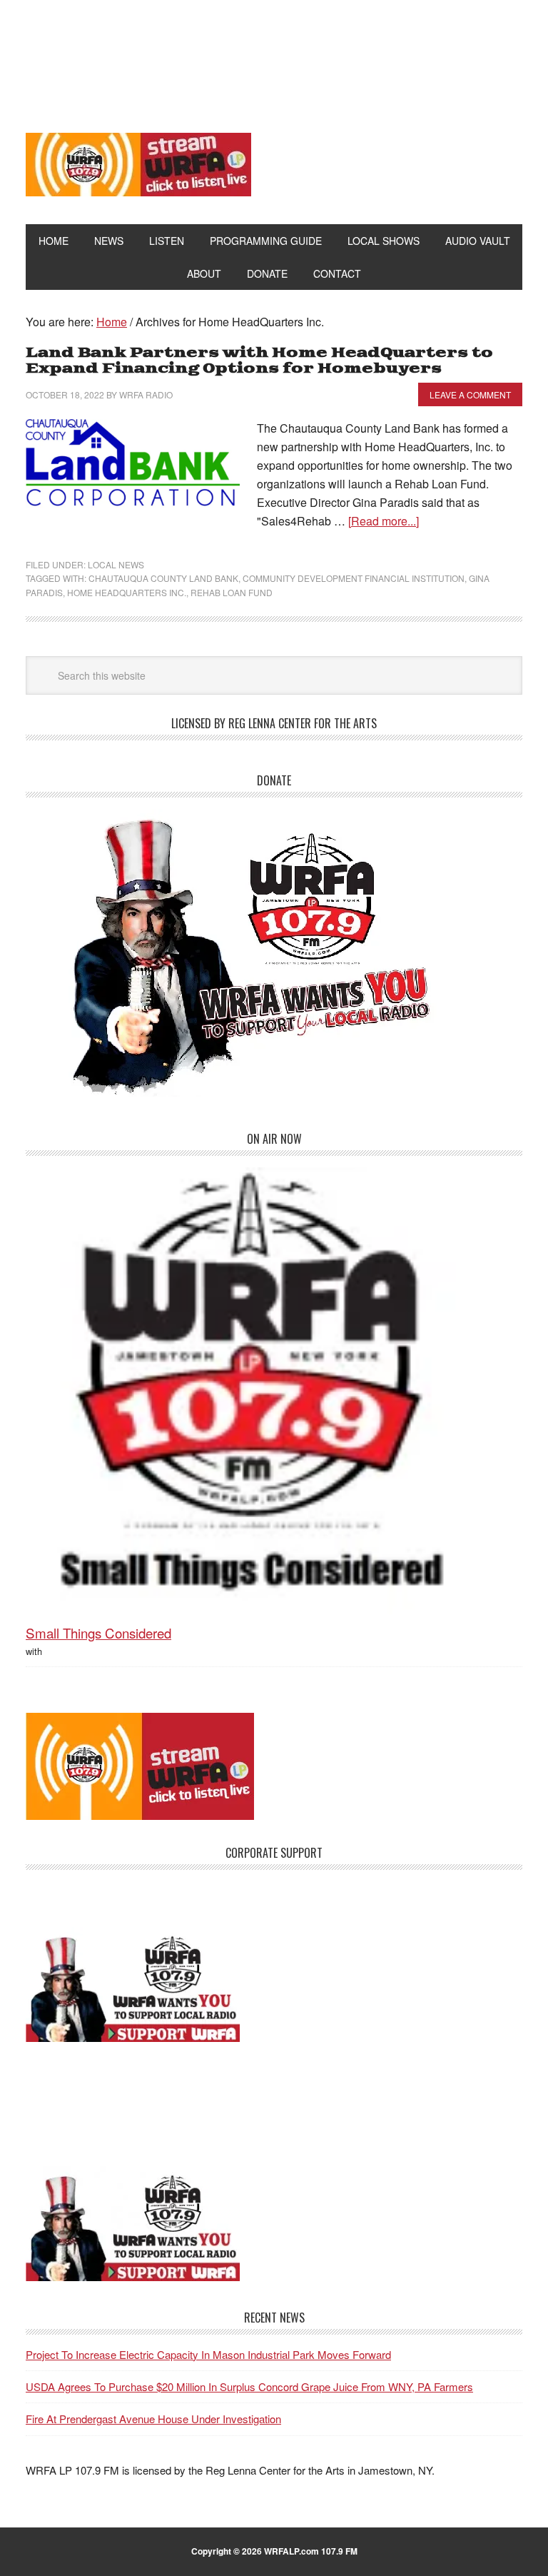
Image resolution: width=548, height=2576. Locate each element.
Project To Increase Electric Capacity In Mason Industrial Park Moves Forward (208, 2354)
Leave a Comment (470, 394)
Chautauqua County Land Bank (163, 578)
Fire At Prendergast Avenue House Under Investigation (153, 2419)
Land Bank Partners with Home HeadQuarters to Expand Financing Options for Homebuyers (259, 361)
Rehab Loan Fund (232, 592)
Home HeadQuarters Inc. (127, 592)
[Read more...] (384, 521)
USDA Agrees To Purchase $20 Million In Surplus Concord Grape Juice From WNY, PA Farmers (249, 2386)
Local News (116, 564)
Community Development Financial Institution (354, 578)
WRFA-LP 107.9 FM (274, 56)
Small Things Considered (98, 1632)
